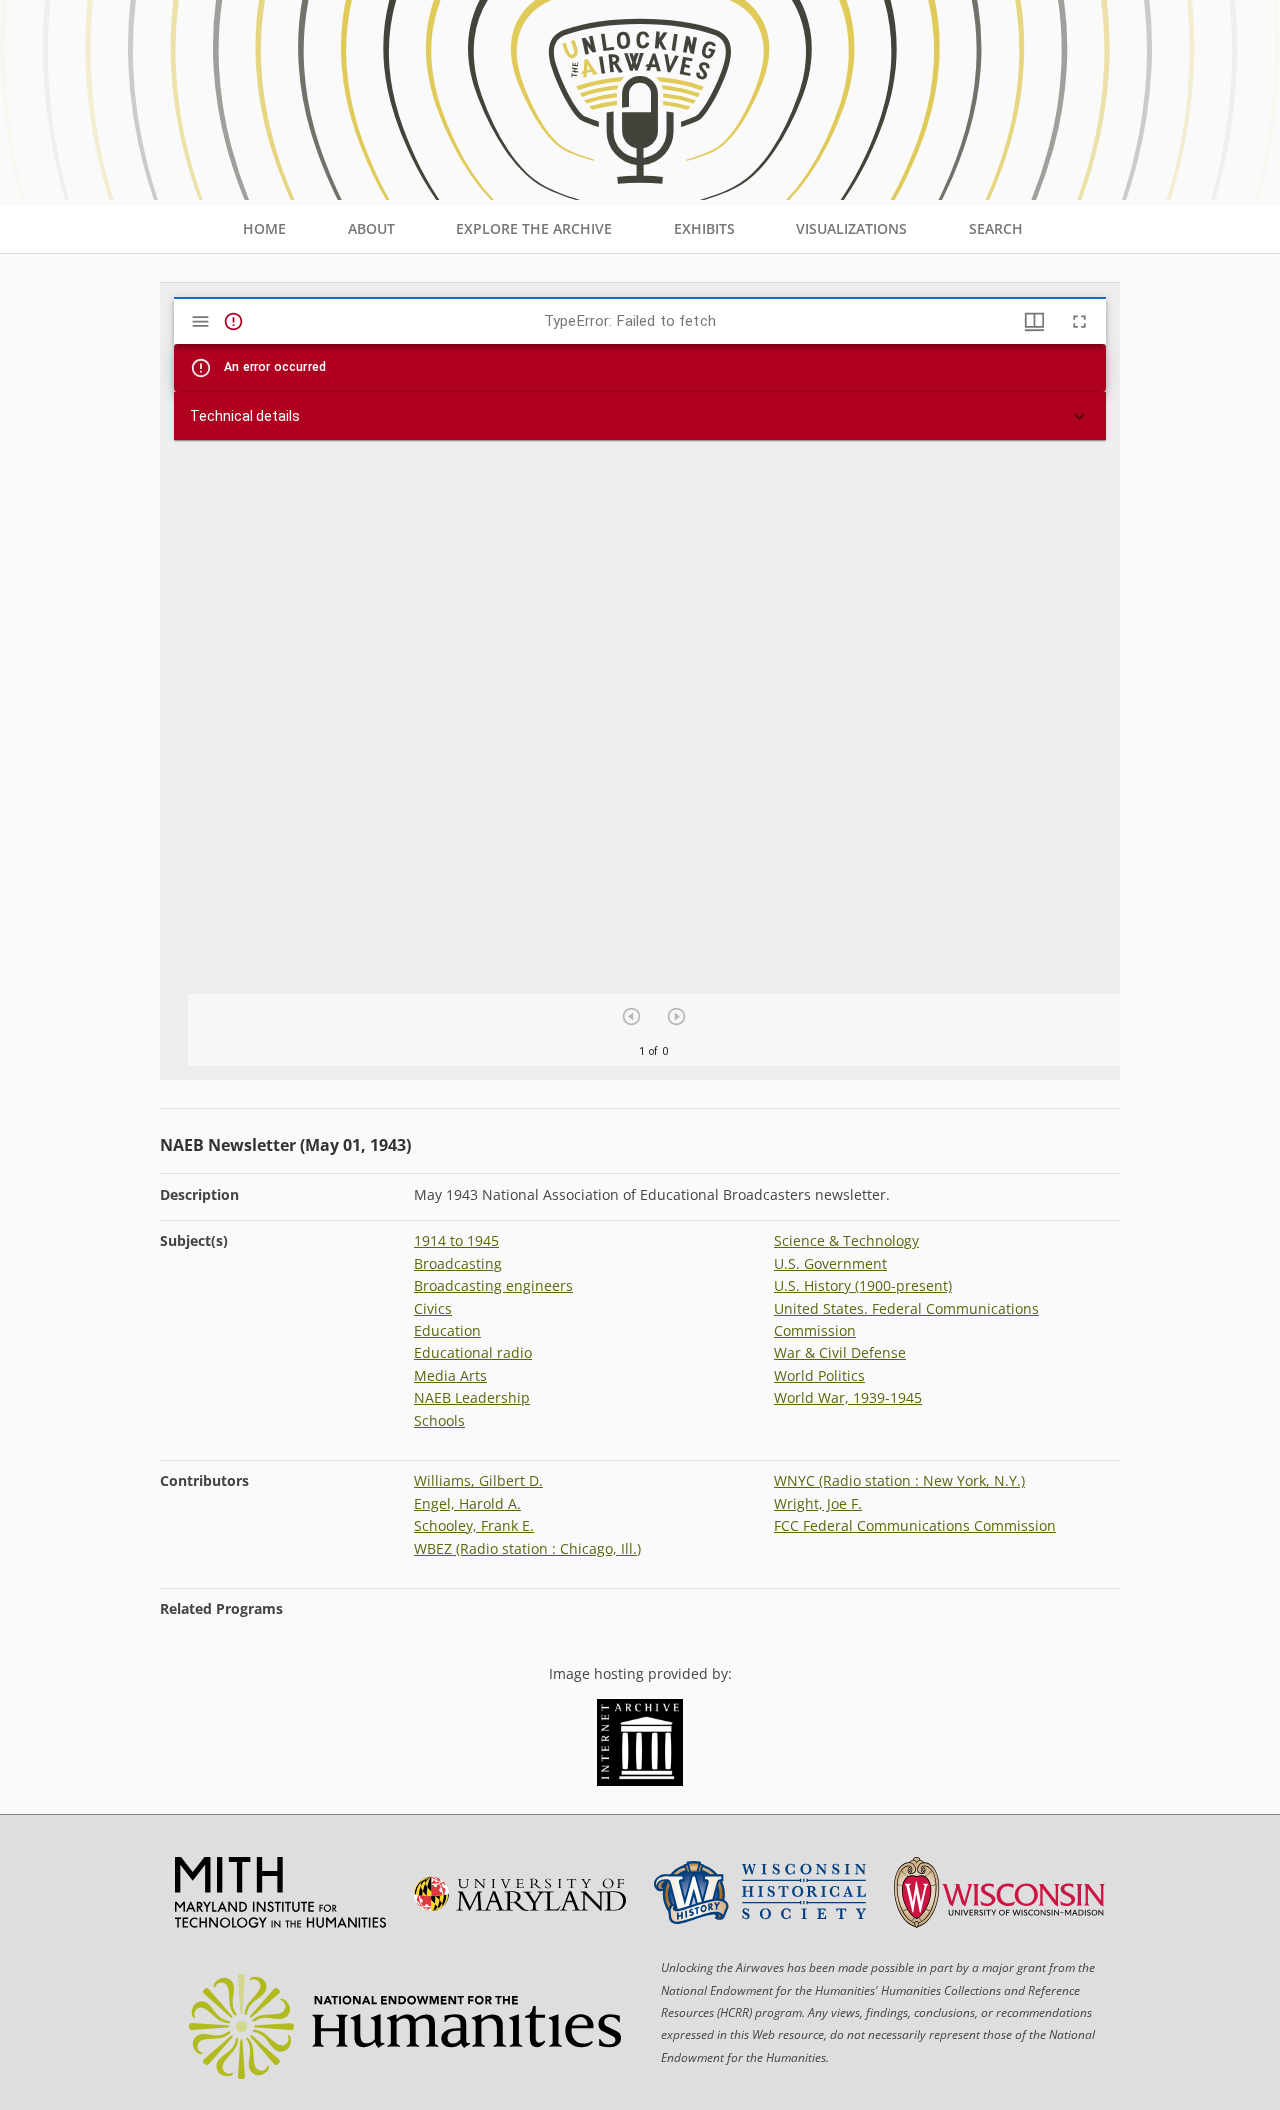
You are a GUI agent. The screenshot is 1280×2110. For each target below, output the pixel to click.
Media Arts (450, 1375)
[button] (640, 416)
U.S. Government (830, 1263)
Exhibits (704, 228)
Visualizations (851, 228)
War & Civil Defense (840, 1352)
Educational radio (473, 1352)
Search (996, 228)
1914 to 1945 (456, 1240)
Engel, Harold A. (467, 1503)
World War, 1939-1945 (848, 1397)
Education (447, 1330)
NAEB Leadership (472, 1397)
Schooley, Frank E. (474, 1525)
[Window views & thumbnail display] (1034, 321)
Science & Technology (846, 1240)
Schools (439, 1420)
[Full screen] (1079, 321)
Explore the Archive (534, 228)
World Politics (819, 1375)
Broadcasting (458, 1263)
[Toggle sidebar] (200, 321)
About (371, 228)
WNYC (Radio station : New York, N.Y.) (899, 1480)
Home (264, 228)
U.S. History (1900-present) (863, 1285)
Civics (433, 1308)
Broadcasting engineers (493, 1285)
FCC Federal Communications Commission (915, 1525)
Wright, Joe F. (818, 1503)
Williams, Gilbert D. (478, 1480)
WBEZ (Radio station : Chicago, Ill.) (527, 1548)
